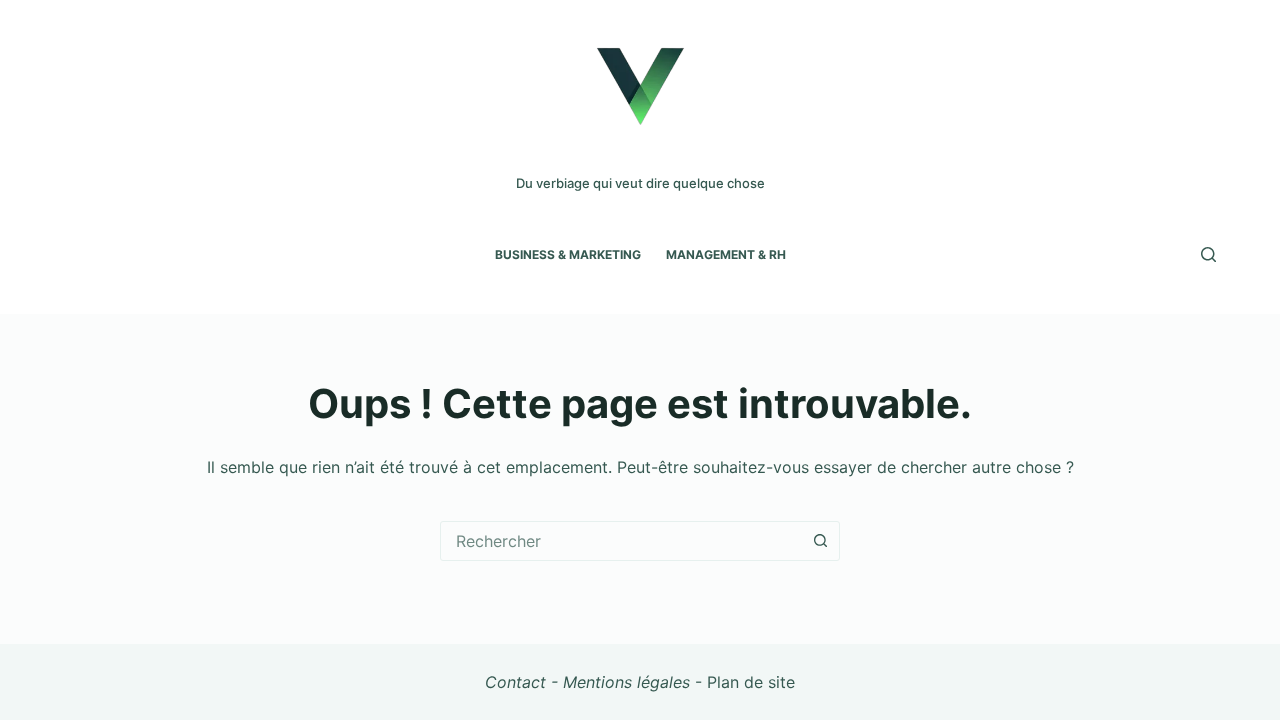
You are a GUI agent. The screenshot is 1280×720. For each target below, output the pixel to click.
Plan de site (751, 682)
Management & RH (726, 254)
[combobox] (621, 541)
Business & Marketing (568, 254)
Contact (515, 682)
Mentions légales (626, 682)
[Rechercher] (1208, 254)
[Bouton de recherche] (820, 541)
